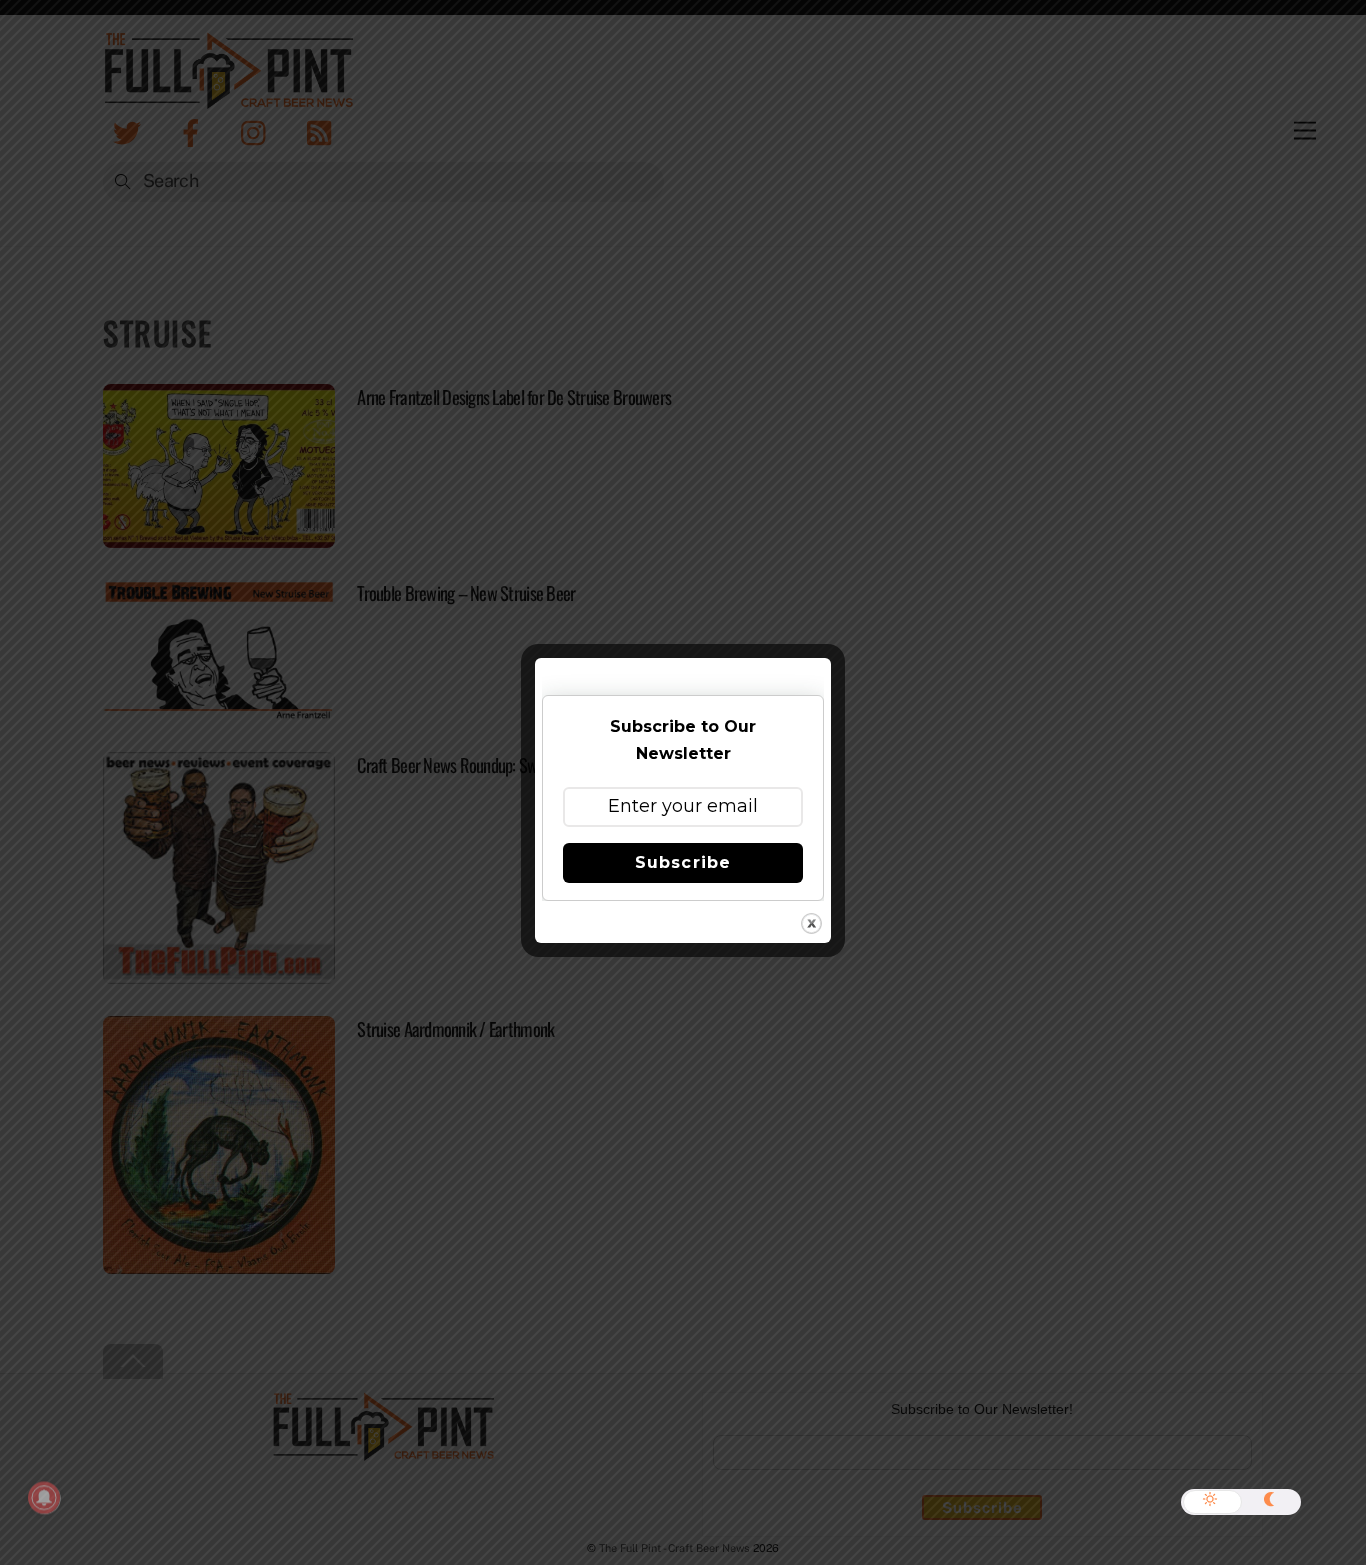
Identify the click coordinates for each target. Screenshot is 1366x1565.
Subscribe (682, 862)
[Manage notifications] (44, 1498)
